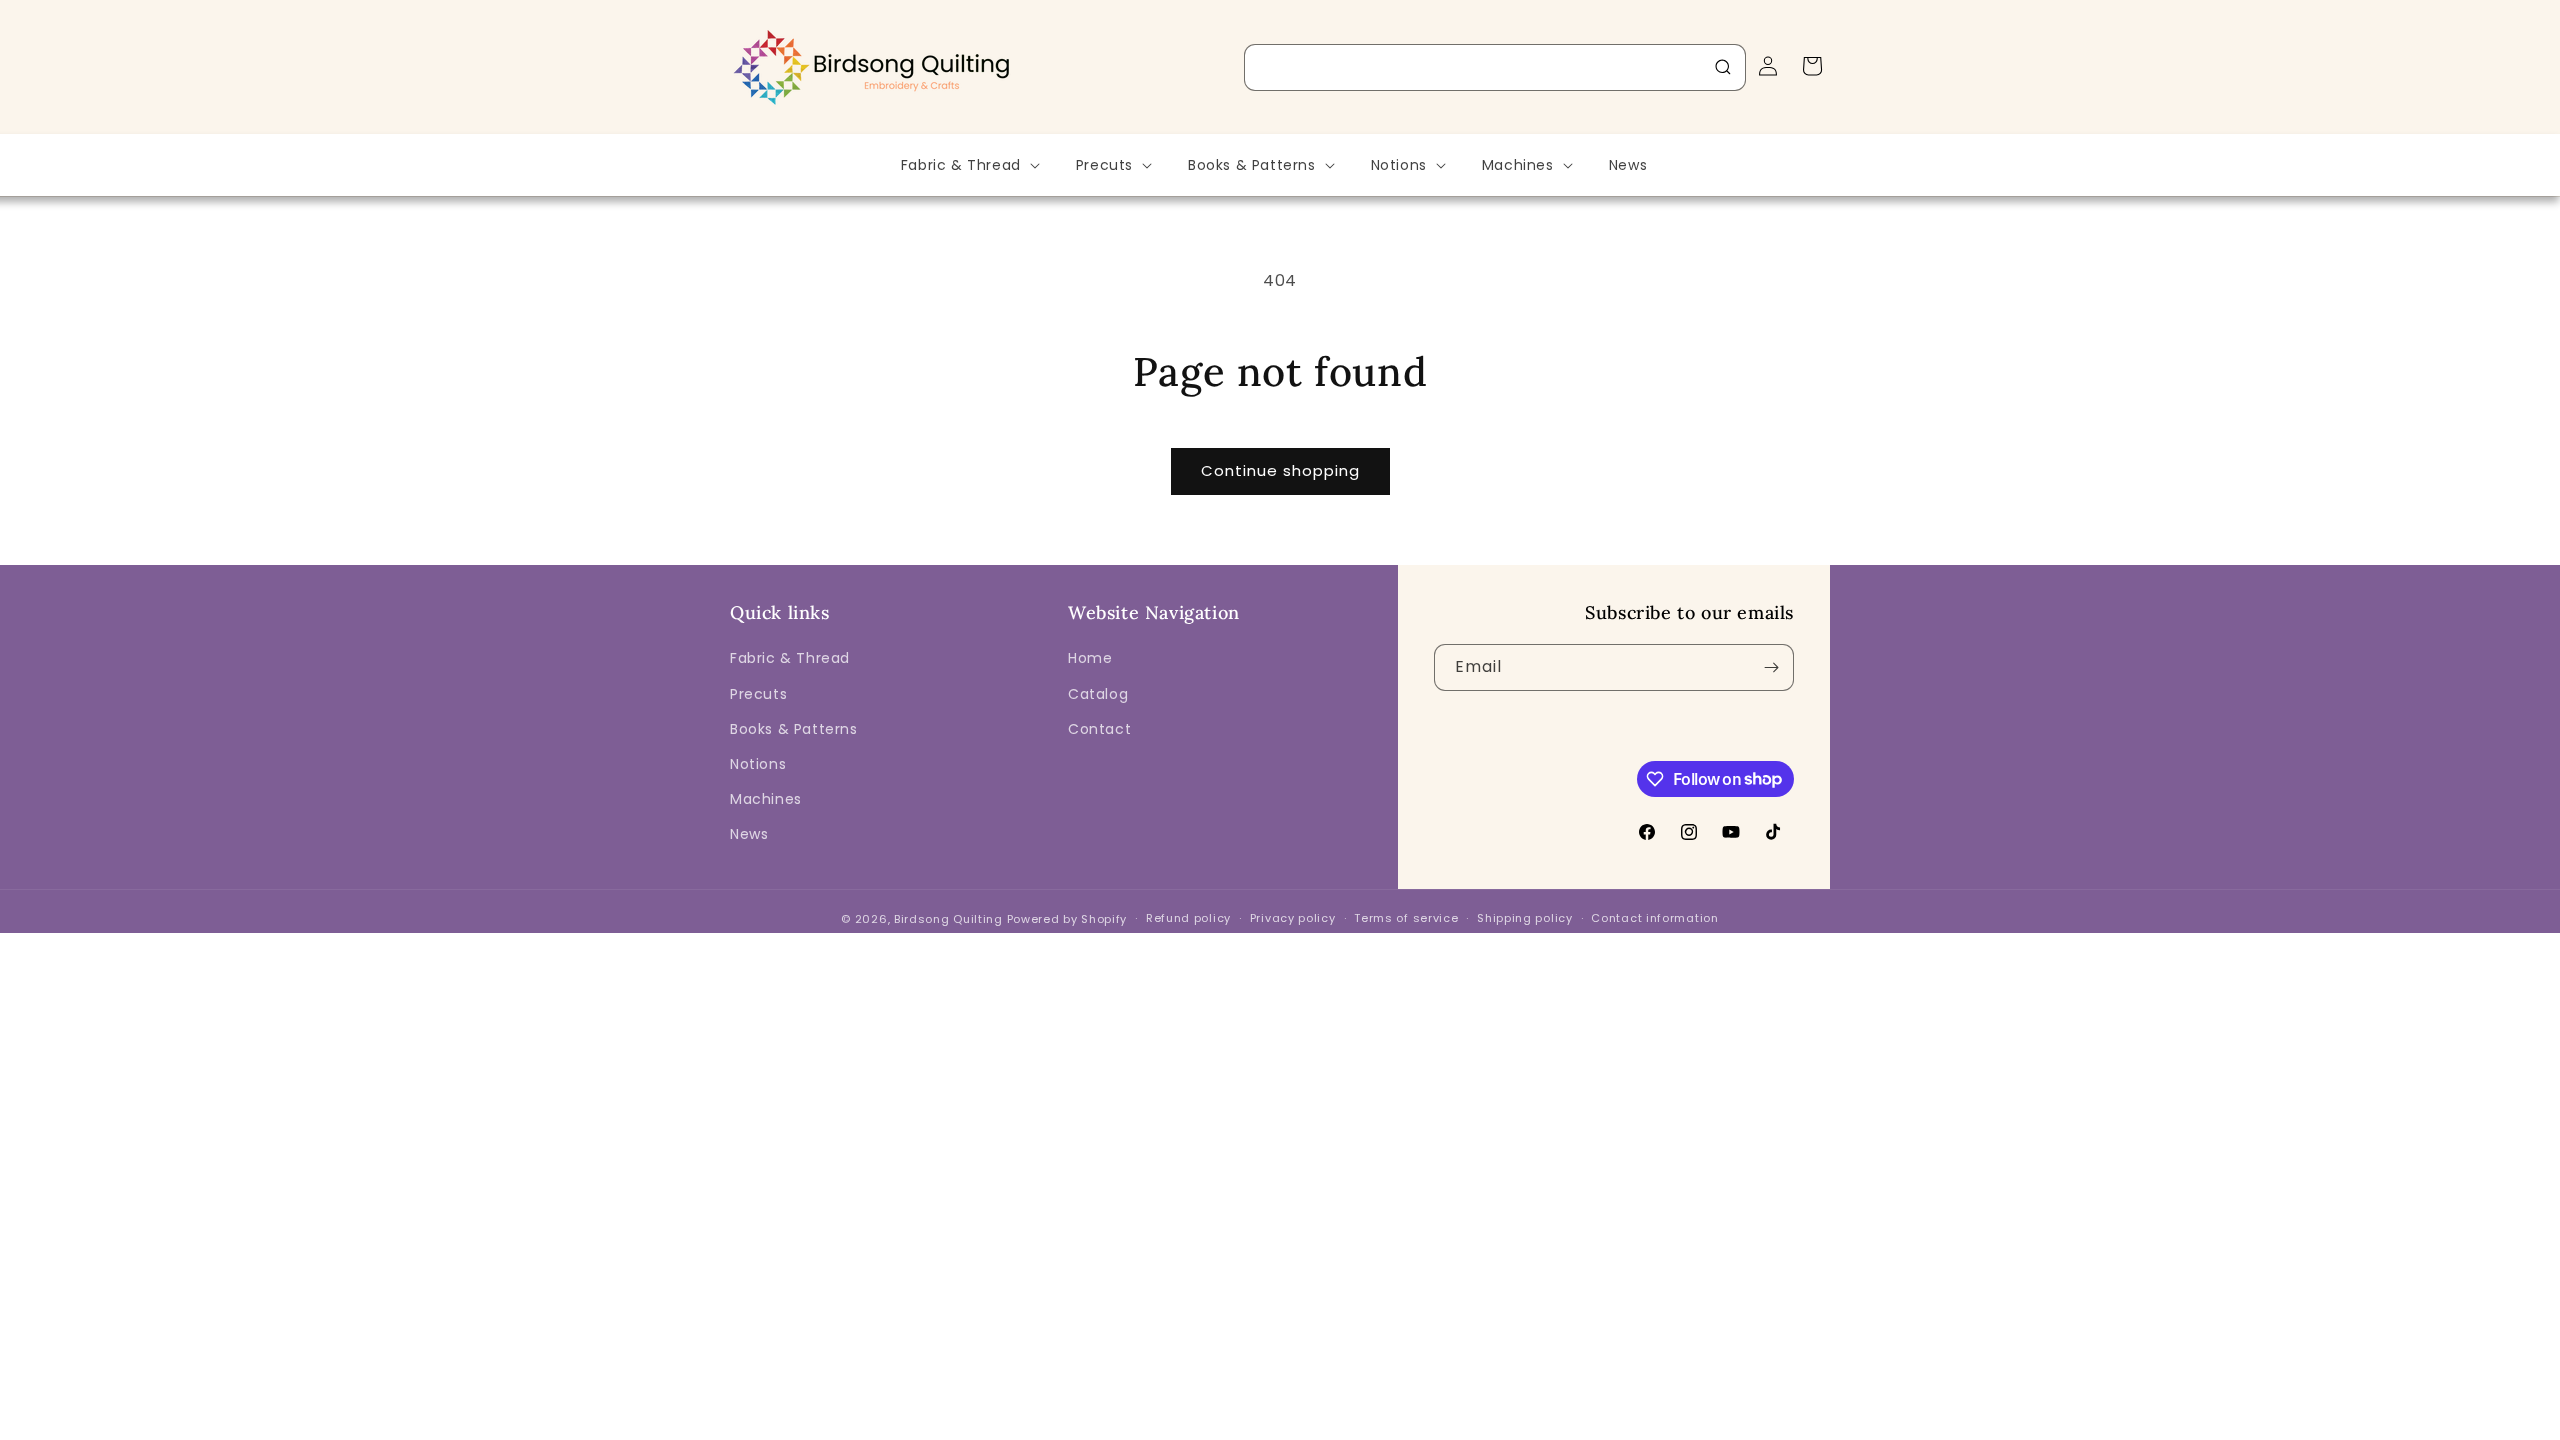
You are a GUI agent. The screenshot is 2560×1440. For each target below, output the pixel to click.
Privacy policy (1293, 918)
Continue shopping (1280, 470)
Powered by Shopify (1067, 919)
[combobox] (1495, 67)
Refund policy (1188, 918)
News (749, 834)
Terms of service (1406, 918)
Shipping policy (1525, 918)
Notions (758, 764)
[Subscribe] (1771, 667)
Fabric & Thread (790, 658)
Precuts (758, 694)
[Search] (1723, 67)
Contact (1099, 729)
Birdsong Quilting (948, 919)
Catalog (1098, 694)
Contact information (1654, 918)
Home (1090, 658)
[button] (968, 165)
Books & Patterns (794, 729)
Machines (766, 799)
